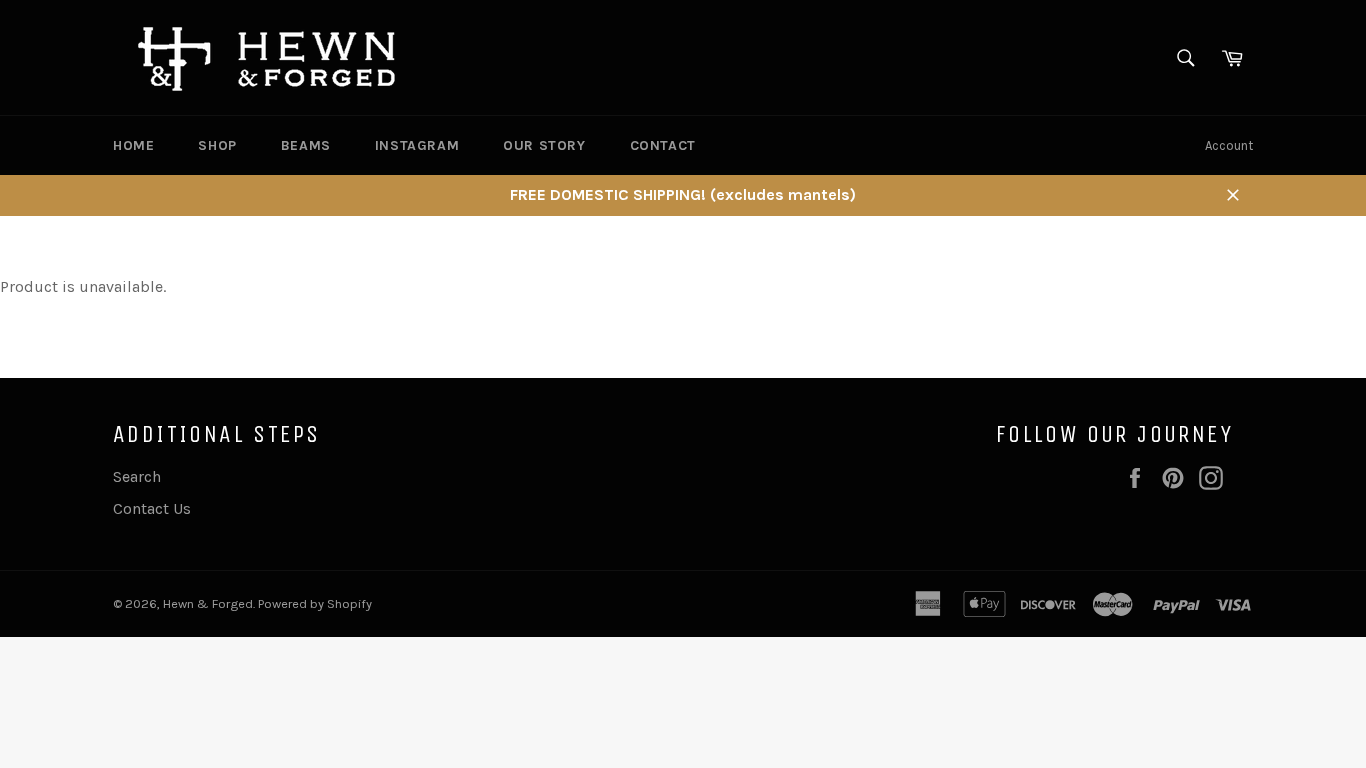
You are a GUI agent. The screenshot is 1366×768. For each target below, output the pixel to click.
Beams (306, 145)
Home (133, 145)
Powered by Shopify (315, 603)
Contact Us (152, 508)
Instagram (417, 145)
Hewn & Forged (208, 603)
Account (1229, 145)
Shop (217, 145)
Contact (663, 145)
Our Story (544, 145)
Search (137, 476)
